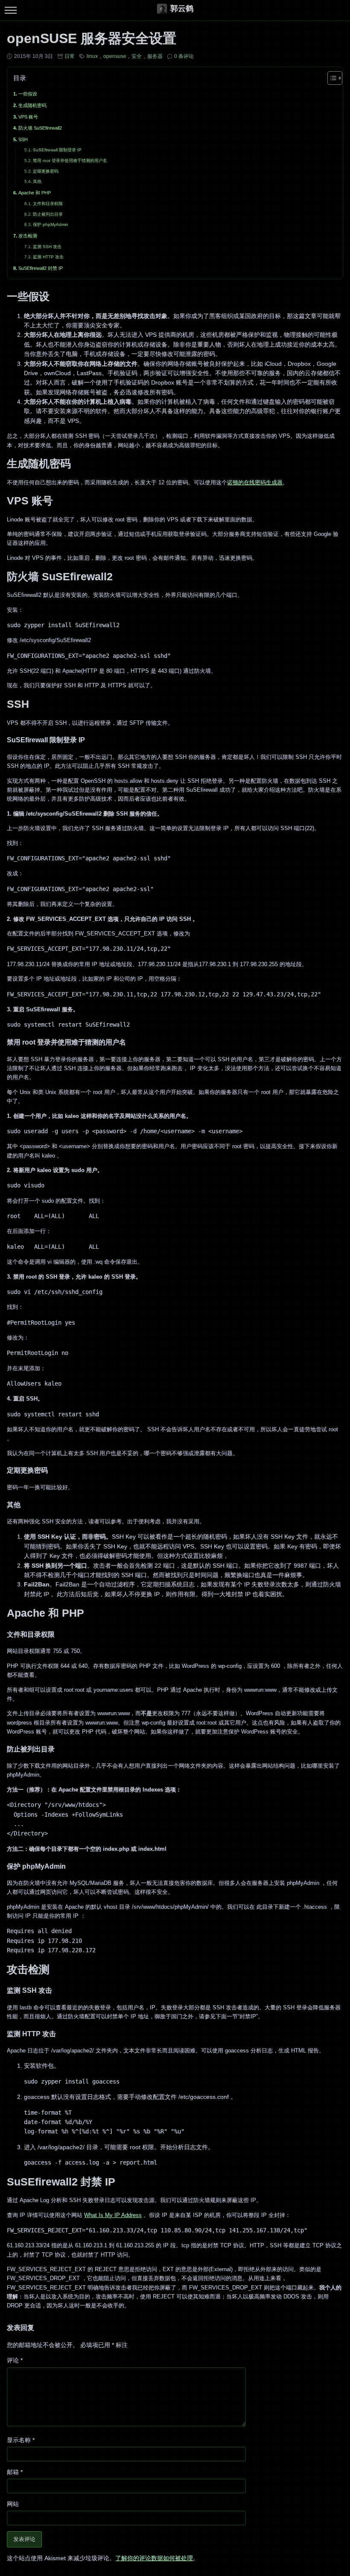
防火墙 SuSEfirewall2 (40, 128)
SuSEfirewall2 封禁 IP (41, 268)
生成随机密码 (32, 105)
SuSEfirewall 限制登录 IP (57, 150)
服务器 (155, 56)
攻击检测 (28, 236)
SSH (23, 139)
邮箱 (15, 2472)
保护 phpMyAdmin (51, 224)
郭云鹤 (182, 9)
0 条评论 (184, 56)
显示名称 (21, 2440)
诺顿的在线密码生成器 (255, 482)
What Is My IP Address (113, 2215)
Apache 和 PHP (35, 193)
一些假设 (28, 94)
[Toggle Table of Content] (331, 78)
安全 (137, 56)
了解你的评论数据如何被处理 (154, 2558)
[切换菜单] (10, 10)
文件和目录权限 (48, 204)
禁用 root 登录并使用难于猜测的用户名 (70, 161)
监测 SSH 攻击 (47, 247)
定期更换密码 (46, 171)
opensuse (115, 56)
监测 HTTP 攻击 (48, 257)
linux (92, 56)
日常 (70, 56)
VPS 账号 (28, 117)
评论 (15, 2360)
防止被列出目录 (48, 214)
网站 (13, 2504)
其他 (37, 181)
